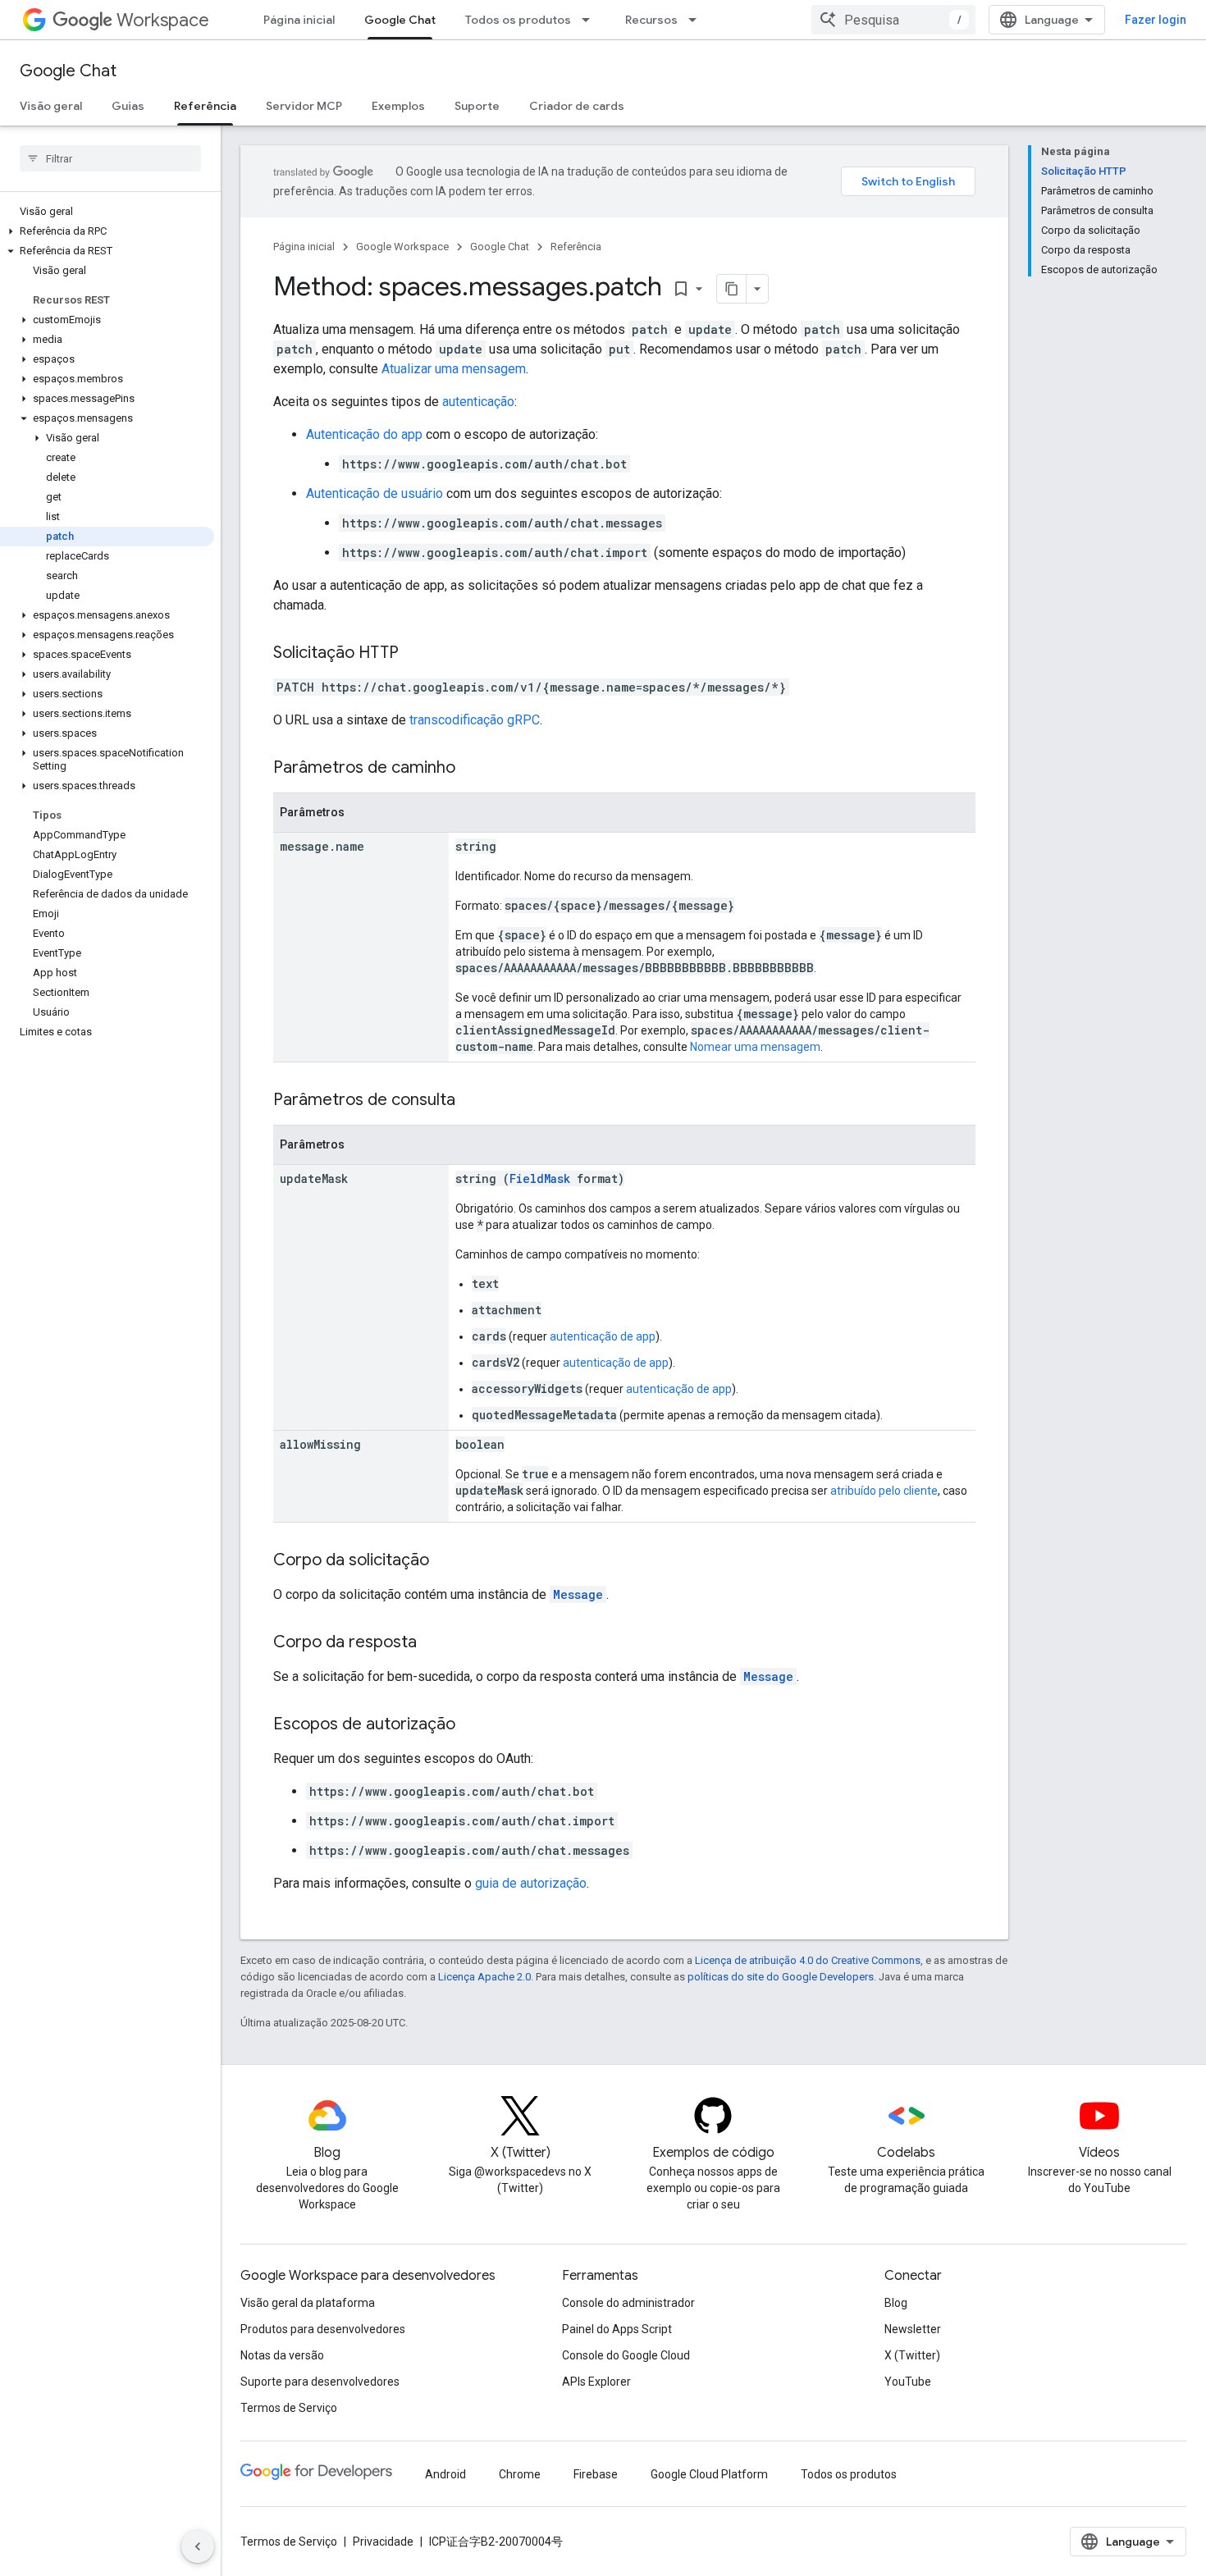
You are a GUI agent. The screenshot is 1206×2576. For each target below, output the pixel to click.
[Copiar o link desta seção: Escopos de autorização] (472, 1725)
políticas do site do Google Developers (781, 1977)
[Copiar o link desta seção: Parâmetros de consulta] (472, 1101)
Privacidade (383, 2542)
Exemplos (398, 106)
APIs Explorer (596, 2382)
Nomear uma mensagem (755, 1047)
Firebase (596, 2474)
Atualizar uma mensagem (454, 369)
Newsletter (913, 2329)
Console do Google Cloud (626, 2355)
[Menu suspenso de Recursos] (697, 20)
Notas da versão (282, 2355)
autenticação (478, 402)
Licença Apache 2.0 (484, 1977)
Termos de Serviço (289, 2408)
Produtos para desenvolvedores (323, 2329)
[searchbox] (110, 158)
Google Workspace (402, 247)
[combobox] (893, 20)
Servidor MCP (304, 106)
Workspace (163, 20)
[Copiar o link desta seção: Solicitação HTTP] (415, 654)
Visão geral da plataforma (308, 2303)
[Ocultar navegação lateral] (198, 2546)
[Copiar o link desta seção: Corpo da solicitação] (445, 1561)
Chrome (520, 2474)
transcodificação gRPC (475, 720)
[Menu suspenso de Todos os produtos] (591, 20)
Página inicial (299, 20)
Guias (128, 106)
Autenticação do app (364, 434)
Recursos (651, 20)
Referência (205, 106)
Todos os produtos (518, 20)
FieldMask (540, 1178)
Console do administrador (628, 2303)
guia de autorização (531, 1883)
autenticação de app (603, 1336)
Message (578, 1594)
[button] (107, 231)
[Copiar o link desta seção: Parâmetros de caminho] (472, 769)
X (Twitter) (912, 2355)
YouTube (908, 2382)
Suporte (477, 106)
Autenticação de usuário (375, 493)
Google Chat (400, 20)
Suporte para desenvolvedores (320, 2382)
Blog (896, 2303)
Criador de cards (577, 106)
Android (445, 2474)
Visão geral (51, 106)
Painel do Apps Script (617, 2329)
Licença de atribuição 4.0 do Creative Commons (808, 1960)
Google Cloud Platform (709, 2474)
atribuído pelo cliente (884, 1491)
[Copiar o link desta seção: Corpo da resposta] (433, 1643)
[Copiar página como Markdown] (732, 289)
